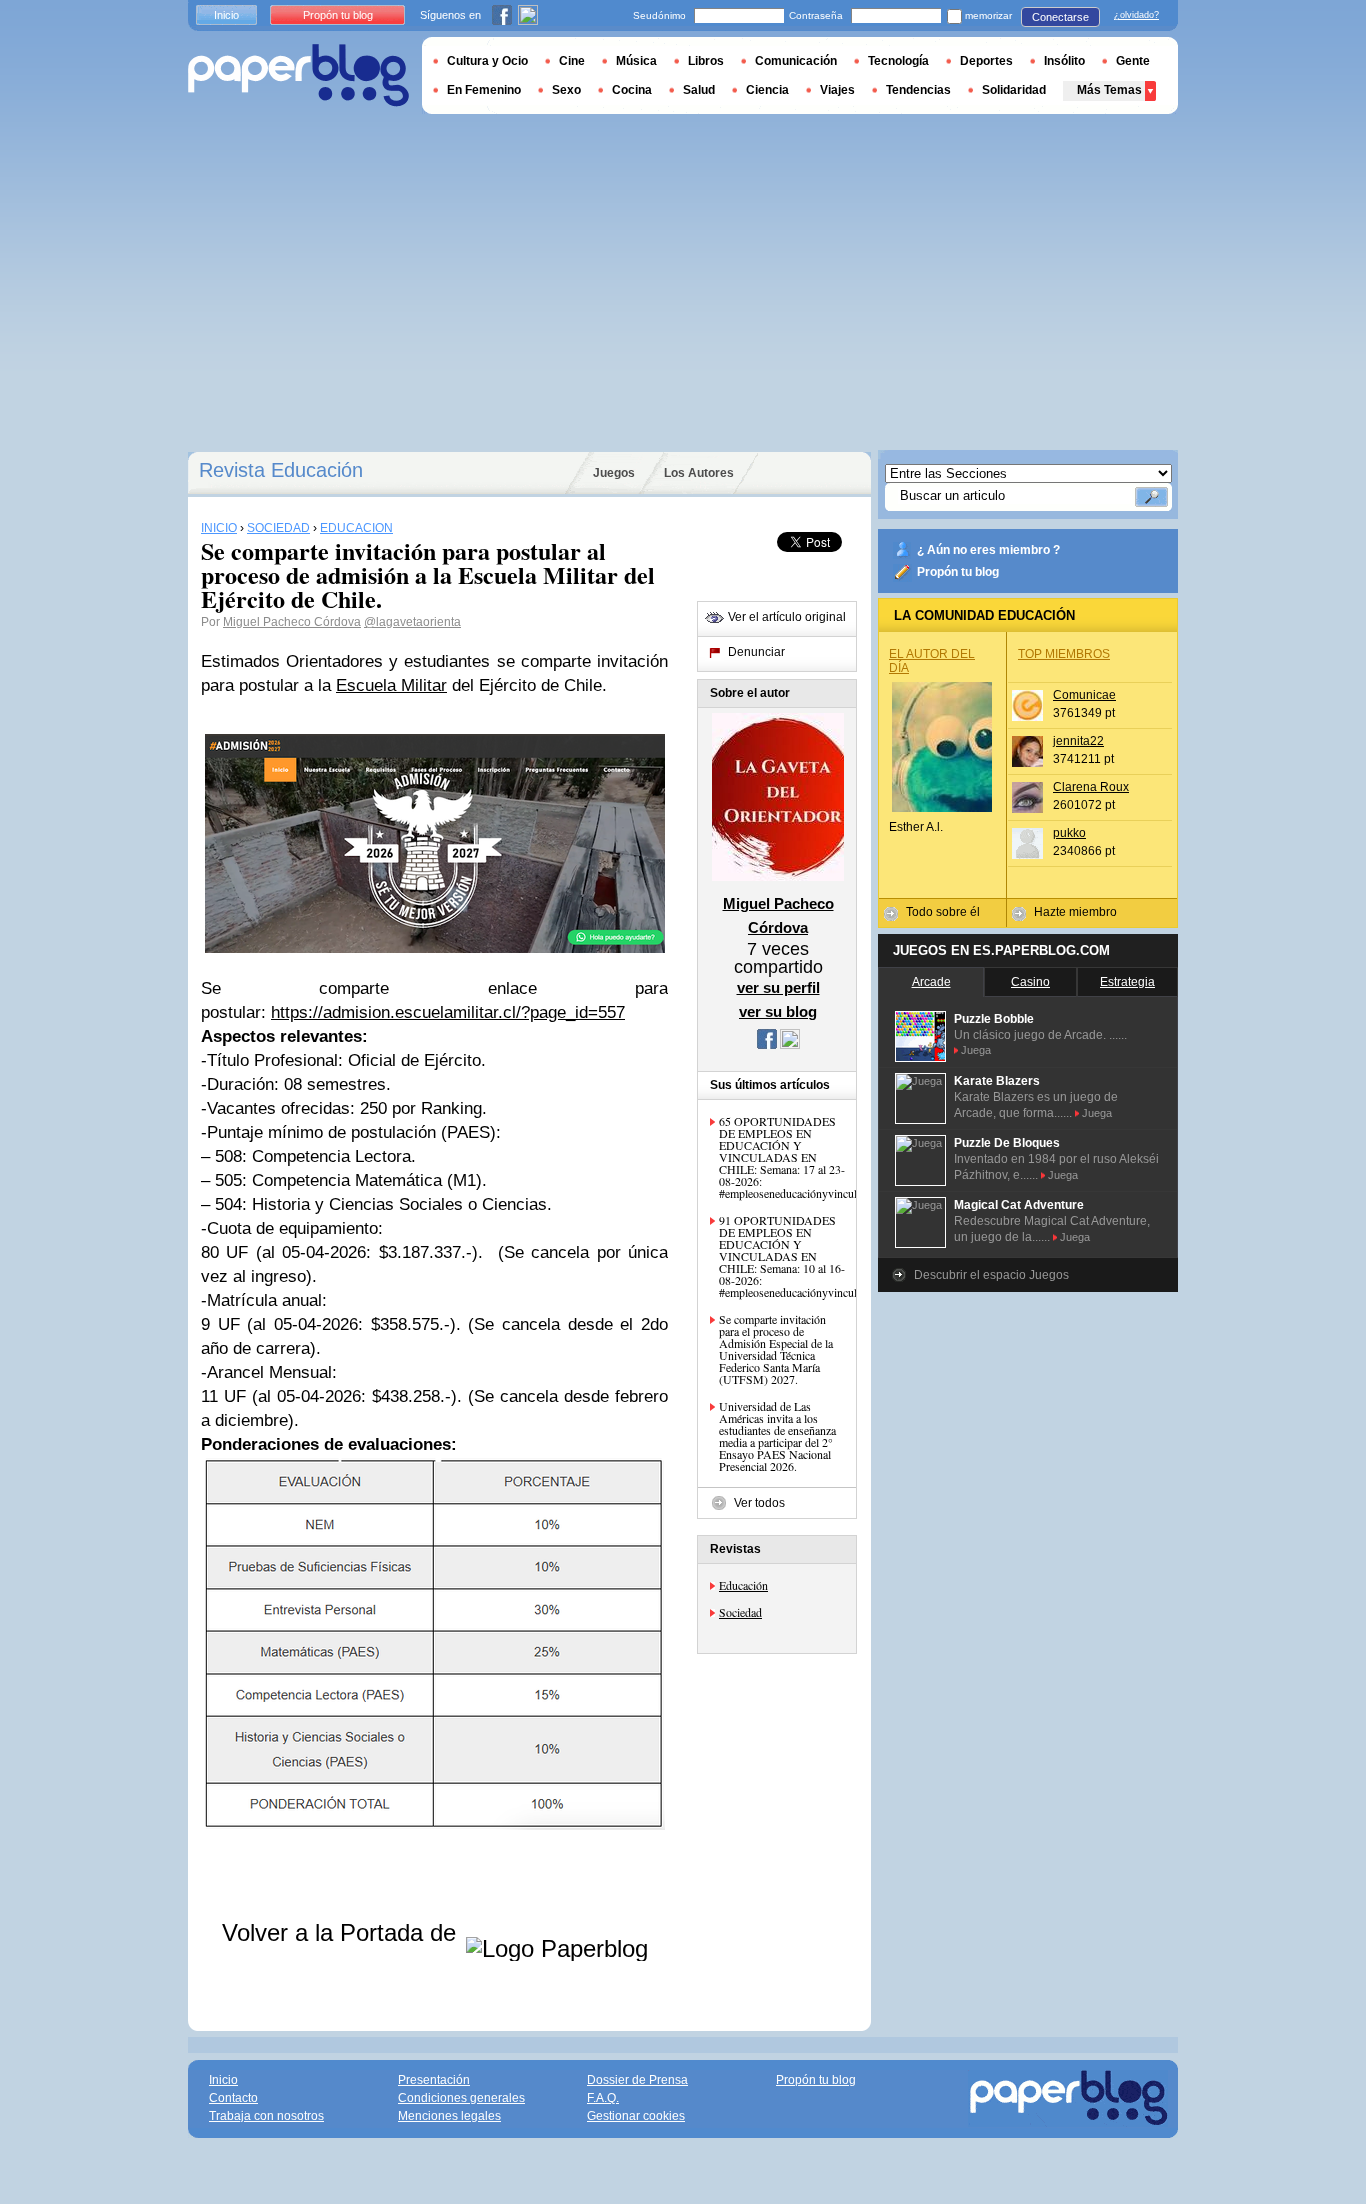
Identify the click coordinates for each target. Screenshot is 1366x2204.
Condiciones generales (461, 2098)
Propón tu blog (958, 572)
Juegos (614, 473)
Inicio (226, 15)
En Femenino (484, 90)
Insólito (1064, 61)
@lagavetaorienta (412, 622)
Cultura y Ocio (487, 61)
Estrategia (1127, 982)
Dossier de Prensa (637, 2080)
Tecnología (898, 61)
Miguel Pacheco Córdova (292, 622)
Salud (699, 90)
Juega (976, 1050)
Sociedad (740, 1612)
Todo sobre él (943, 912)
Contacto (233, 2098)
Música (636, 61)
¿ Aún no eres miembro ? (988, 550)
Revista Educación (281, 470)
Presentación (434, 2080)
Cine (572, 61)
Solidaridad (1014, 90)
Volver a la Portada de (342, 1932)
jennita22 (1078, 741)
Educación (743, 1585)
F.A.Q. (603, 2098)
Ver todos (759, 1503)
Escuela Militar (391, 685)
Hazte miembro (1075, 912)
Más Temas (1109, 90)
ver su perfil (778, 987)
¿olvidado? (1136, 15)
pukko (1069, 833)
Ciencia (767, 90)
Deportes (986, 61)
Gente (1133, 61)
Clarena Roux (1091, 787)
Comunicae (1084, 695)
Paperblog (298, 75)
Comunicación (796, 61)
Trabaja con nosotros (266, 2116)
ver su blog (778, 1011)
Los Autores (699, 473)
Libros (706, 61)
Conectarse (1060, 17)
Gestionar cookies (636, 2116)
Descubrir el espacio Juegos (991, 1275)
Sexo (566, 90)
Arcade (931, 982)
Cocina (632, 90)
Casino (1030, 982)
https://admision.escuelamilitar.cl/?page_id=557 (448, 1012)
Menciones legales (449, 2116)
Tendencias (918, 90)
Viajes (837, 90)
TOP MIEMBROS (1064, 654)
